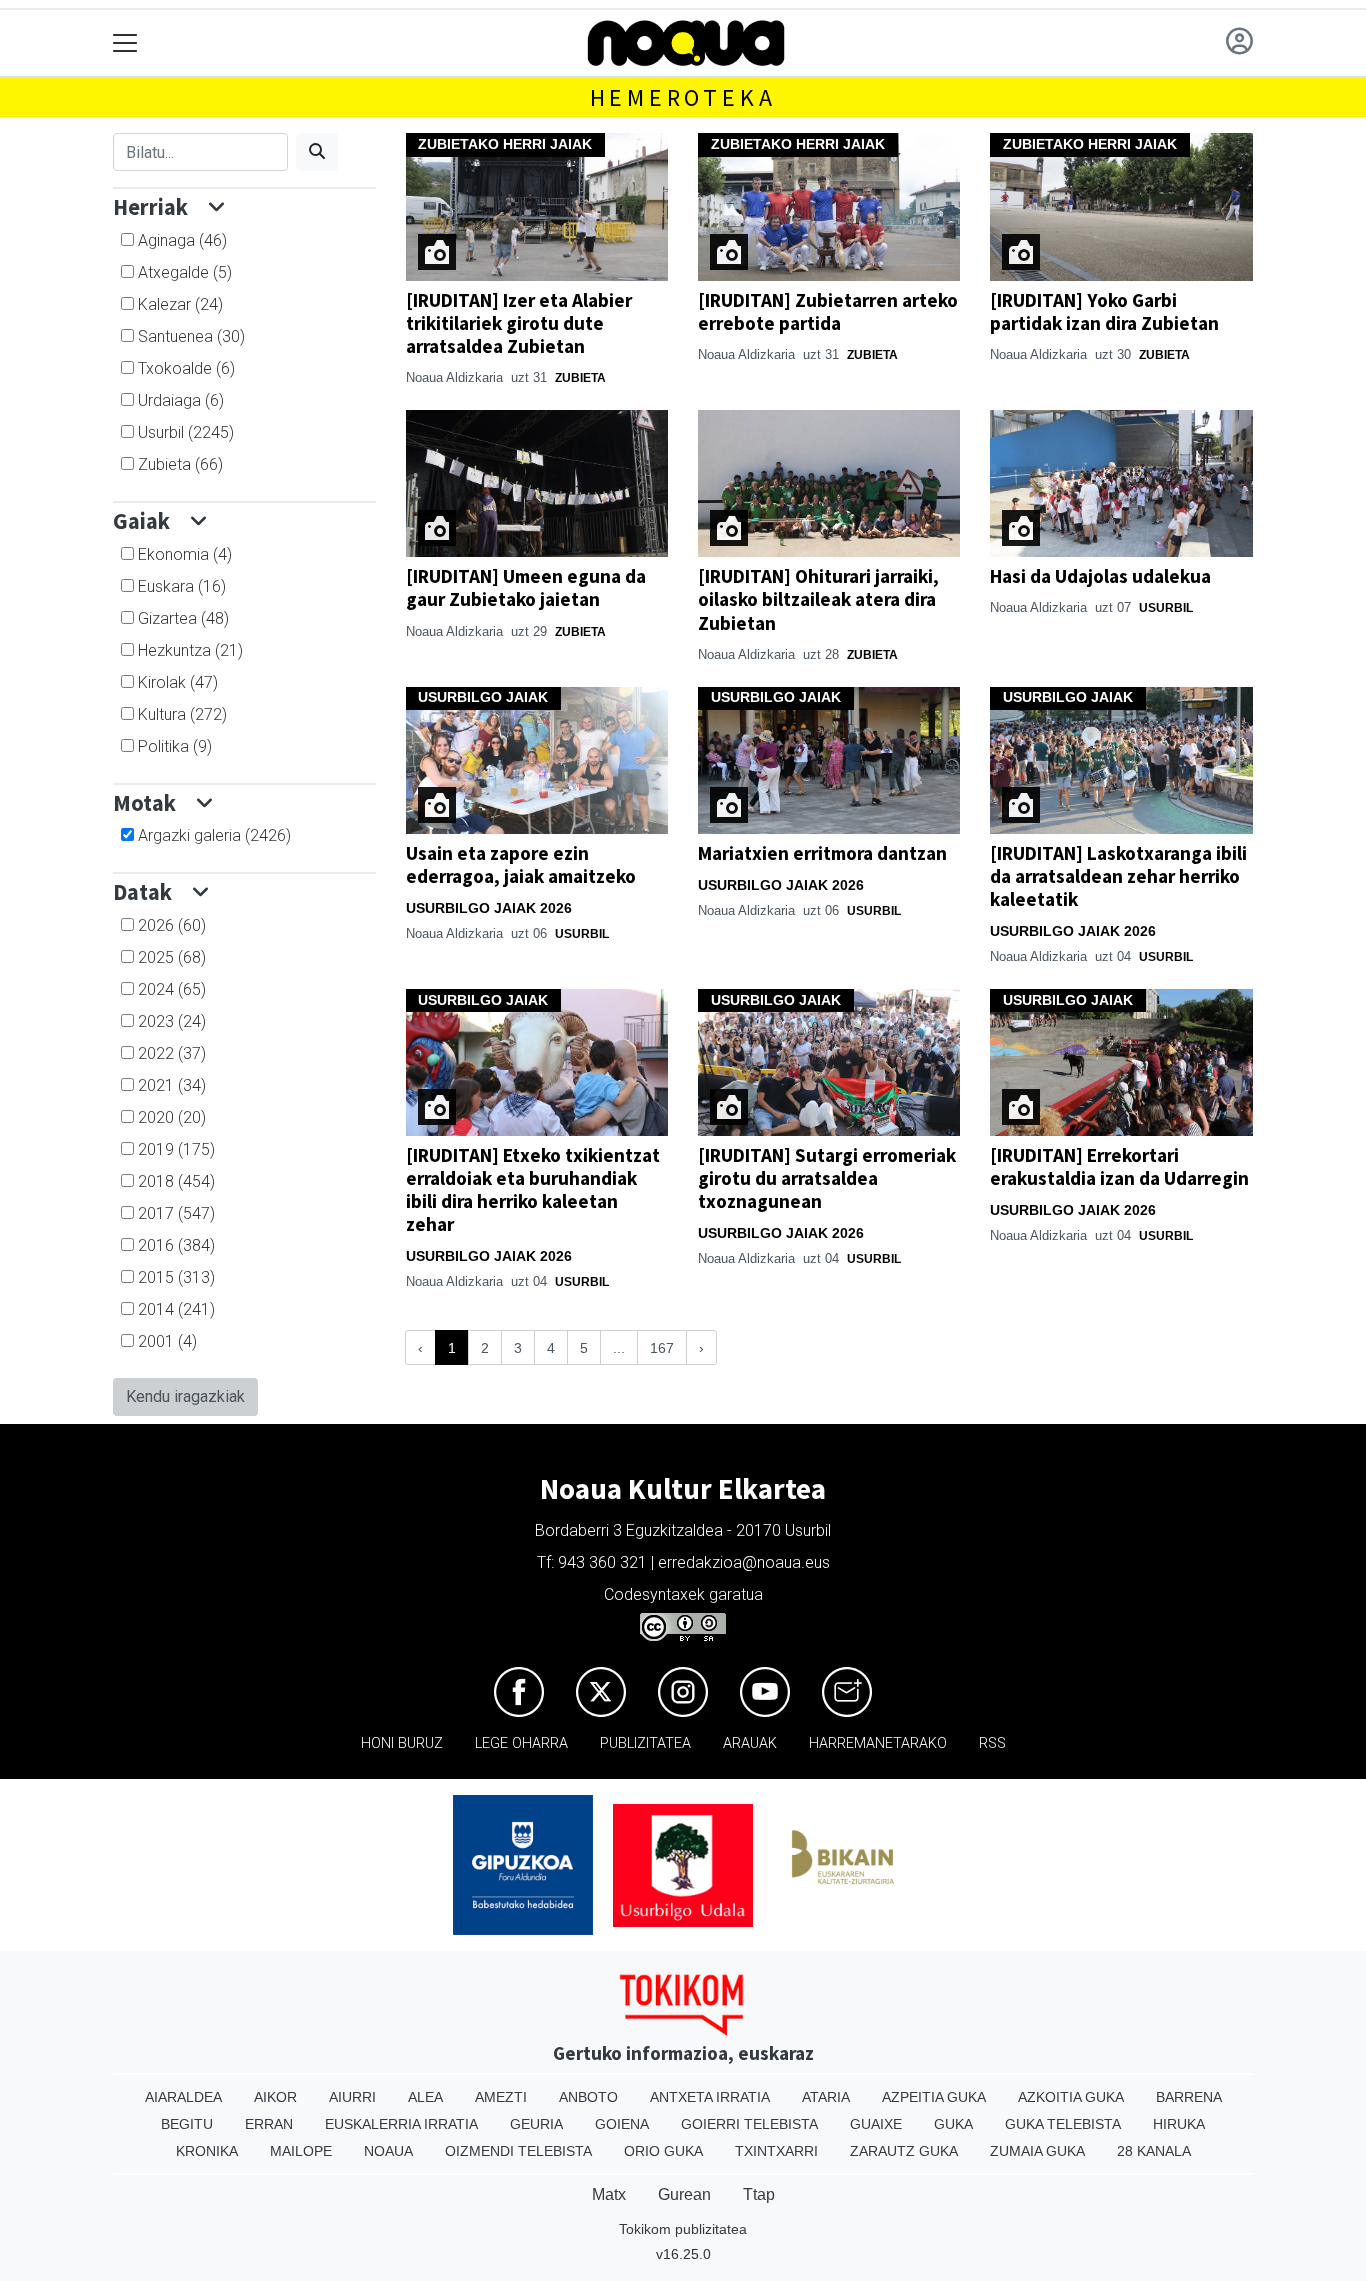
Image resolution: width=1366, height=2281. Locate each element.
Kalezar (180, 304)
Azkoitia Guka (1071, 2097)
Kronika (207, 2151)
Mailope (301, 2151)
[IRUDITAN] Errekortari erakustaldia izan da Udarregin (1119, 1166)
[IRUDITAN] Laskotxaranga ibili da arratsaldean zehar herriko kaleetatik (1118, 876)
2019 (176, 1149)
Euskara (182, 586)
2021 (172, 1085)
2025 (172, 957)
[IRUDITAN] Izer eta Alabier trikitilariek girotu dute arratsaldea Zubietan (519, 323)
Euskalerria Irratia (401, 2124)
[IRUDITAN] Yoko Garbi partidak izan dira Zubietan (1104, 311)
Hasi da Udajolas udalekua (1100, 576)
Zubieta (180, 464)
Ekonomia (185, 554)
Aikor (275, 2097)
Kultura (182, 714)
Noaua (388, 2151)
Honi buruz (402, 1743)
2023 (172, 1021)
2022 (172, 1053)
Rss (992, 1743)
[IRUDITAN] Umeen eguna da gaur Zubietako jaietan (526, 587)
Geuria (536, 2124)
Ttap (759, 2194)
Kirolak (178, 682)
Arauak (750, 1743)
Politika (175, 746)
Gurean (684, 2194)
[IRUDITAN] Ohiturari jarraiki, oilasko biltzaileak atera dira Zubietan (818, 599)
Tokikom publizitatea (683, 2229)
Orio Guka (663, 2151)
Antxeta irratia (710, 2097)
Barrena (1189, 2097)
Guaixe (876, 2124)
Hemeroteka (683, 97)
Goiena (622, 2124)
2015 (176, 1277)
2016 (176, 1245)
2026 (172, 925)
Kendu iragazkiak (185, 1396)
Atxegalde (185, 272)
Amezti (501, 2097)
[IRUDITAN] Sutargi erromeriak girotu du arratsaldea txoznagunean (827, 1178)
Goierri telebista (749, 2124)
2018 (176, 1181)
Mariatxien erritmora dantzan (822, 853)
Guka (953, 2124)
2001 (167, 1341)
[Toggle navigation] (125, 43)
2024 (172, 989)
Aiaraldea (183, 2097)
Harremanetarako (878, 1743)
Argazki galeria (214, 835)
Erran (269, 2124)
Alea (425, 2097)
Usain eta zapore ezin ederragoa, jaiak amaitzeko (521, 864)
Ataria (826, 2097)
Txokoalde (186, 368)
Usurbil (186, 432)
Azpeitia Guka (934, 2097)
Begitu (187, 2124)
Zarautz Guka (904, 2151)
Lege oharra (521, 1743)
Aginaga (182, 240)
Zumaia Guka (1037, 2151)
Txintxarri (776, 2151)
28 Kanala (1154, 2151)
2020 (172, 1117)
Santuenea (191, 336)
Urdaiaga (181, 400)
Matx (609, 2194)
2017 (176, 1213)
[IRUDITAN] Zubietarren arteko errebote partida (828, 311)
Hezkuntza (190, 650)
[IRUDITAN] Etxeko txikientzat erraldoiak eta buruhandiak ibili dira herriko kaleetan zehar (533, 1189)
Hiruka (1179, 2124)
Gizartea (183, 618)
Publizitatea (645, 1743)
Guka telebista (1063, 2124)
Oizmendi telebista (518, 2151)
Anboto (588, 2097)
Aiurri (352, 2097)
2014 (176, 1309)
